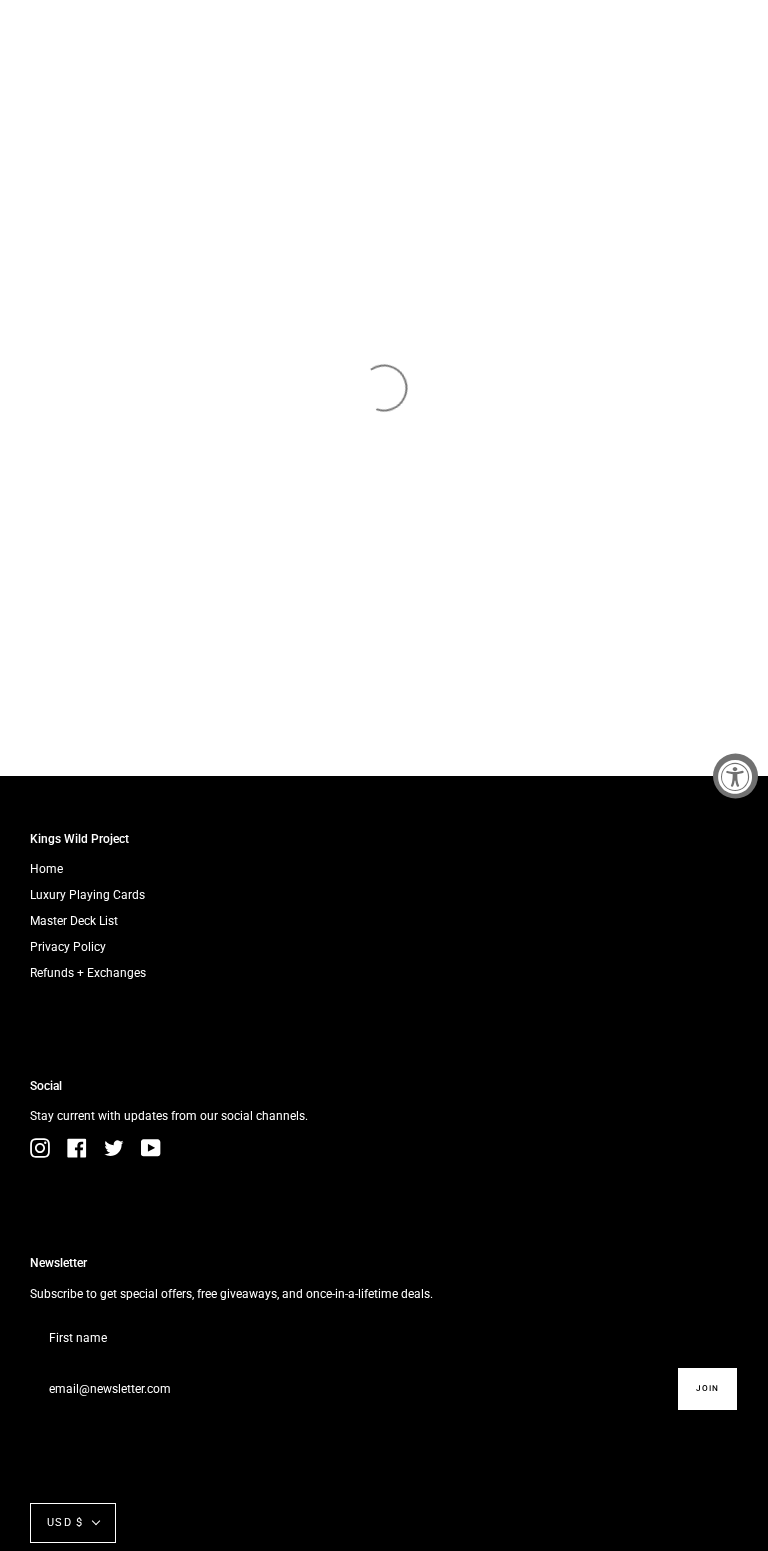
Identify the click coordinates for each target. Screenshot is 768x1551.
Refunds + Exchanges (88, 973)
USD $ (65, 1522)
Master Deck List (74, 921)
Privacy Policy (68, 947)
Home (46, 869)
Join (707, 1388)
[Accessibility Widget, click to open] (735, 775)
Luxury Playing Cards (87, 895)
